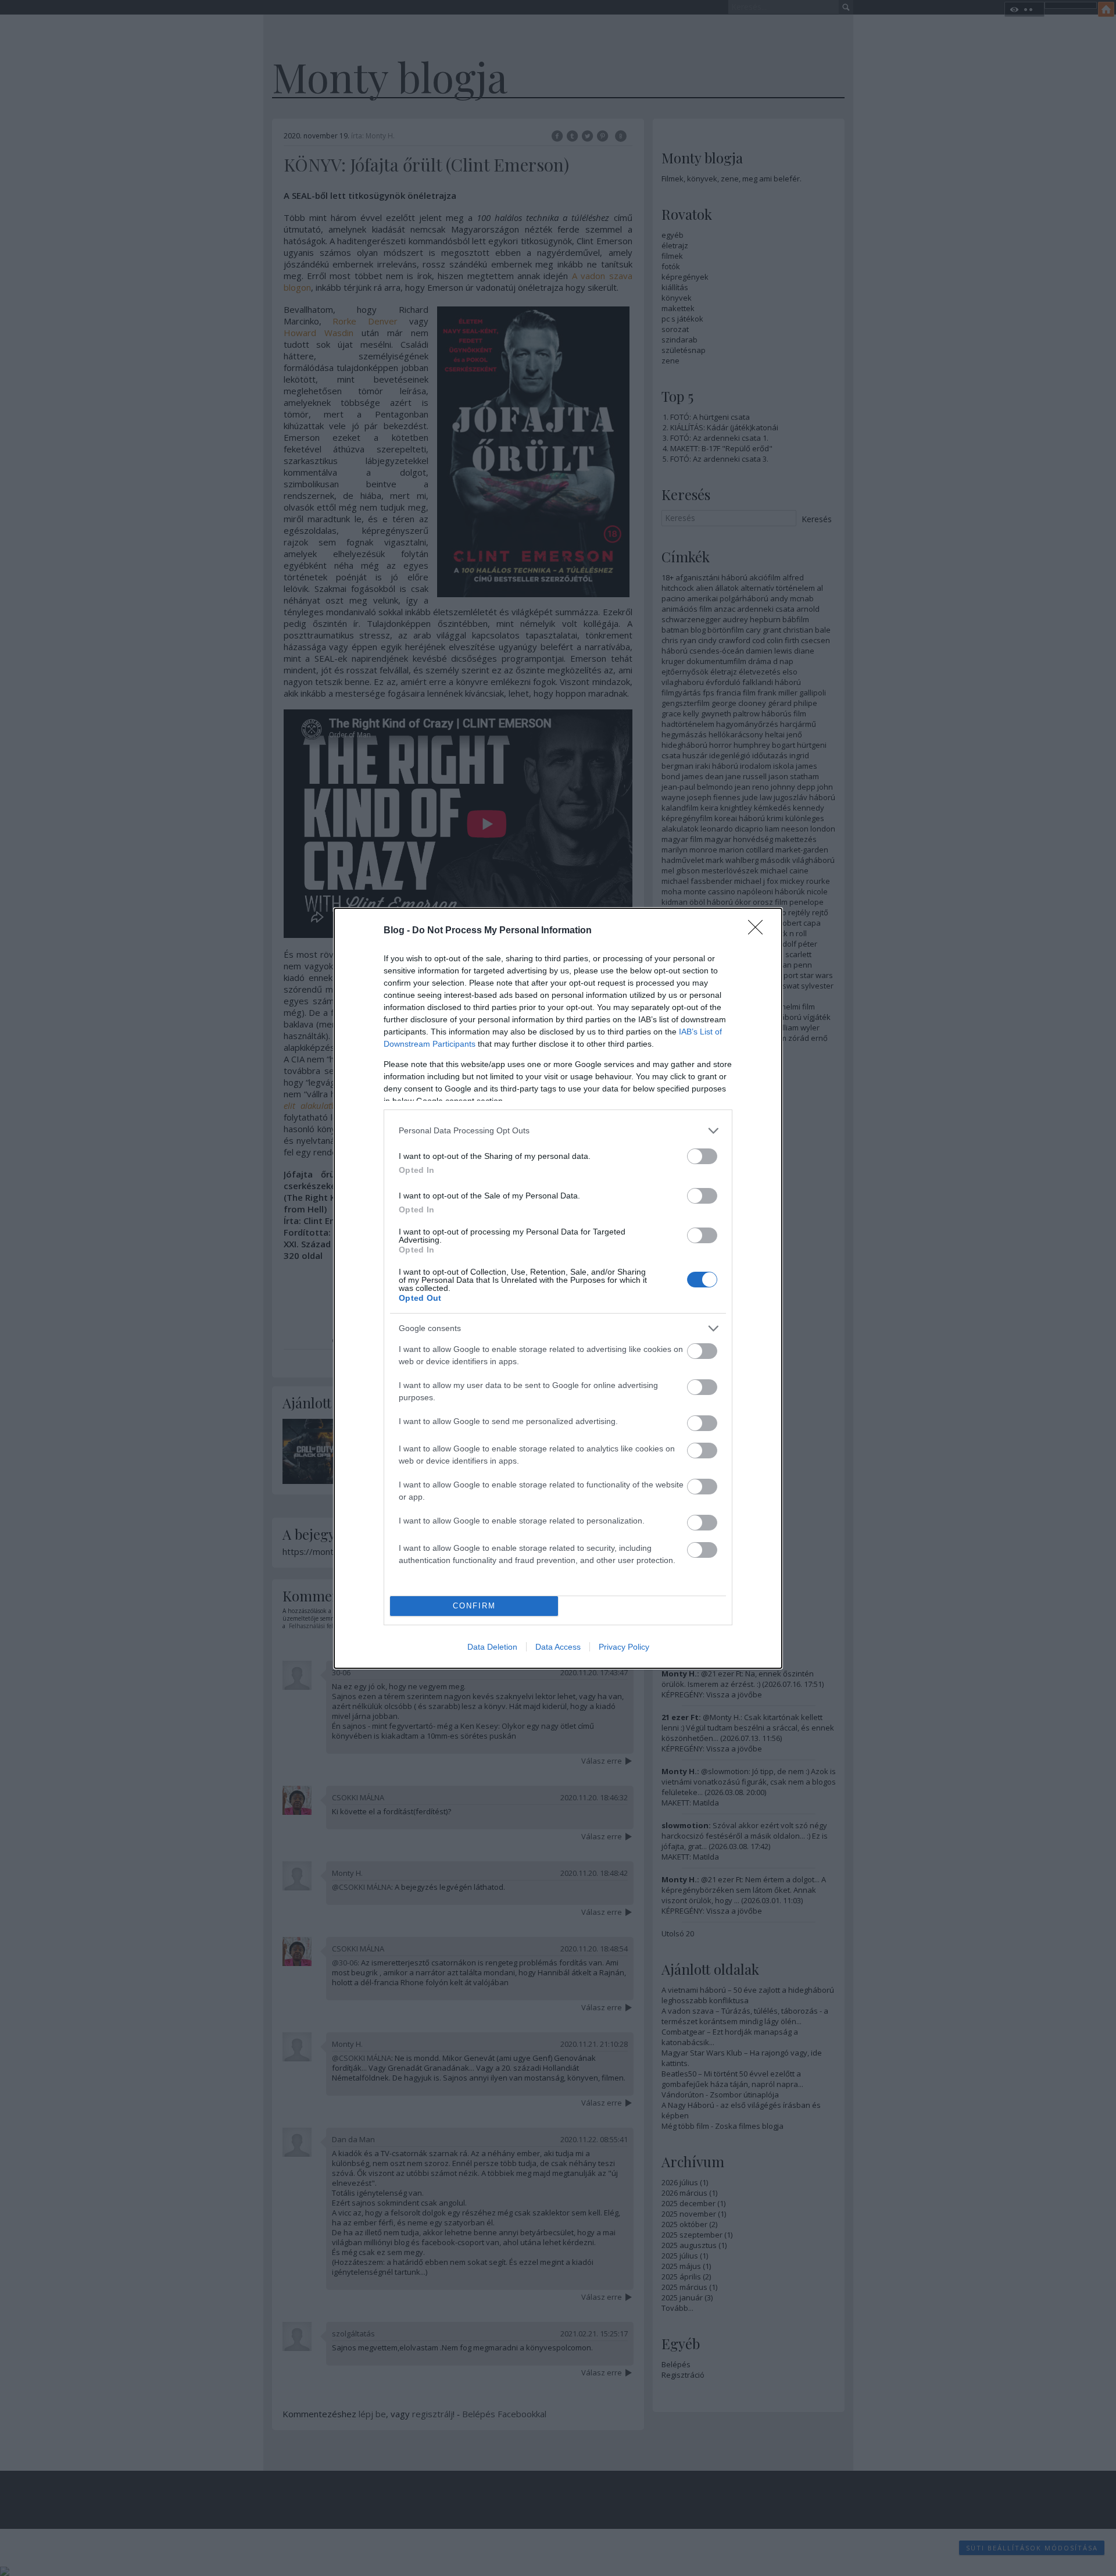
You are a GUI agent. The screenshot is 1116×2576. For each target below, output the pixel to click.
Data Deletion (492, 1647)
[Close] (759, 931)
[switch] (702, 1156)
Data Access (558, 1647)
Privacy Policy (624, 1647)
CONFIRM (474, 1606)
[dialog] (558, 1288)
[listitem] (558, 1131)
